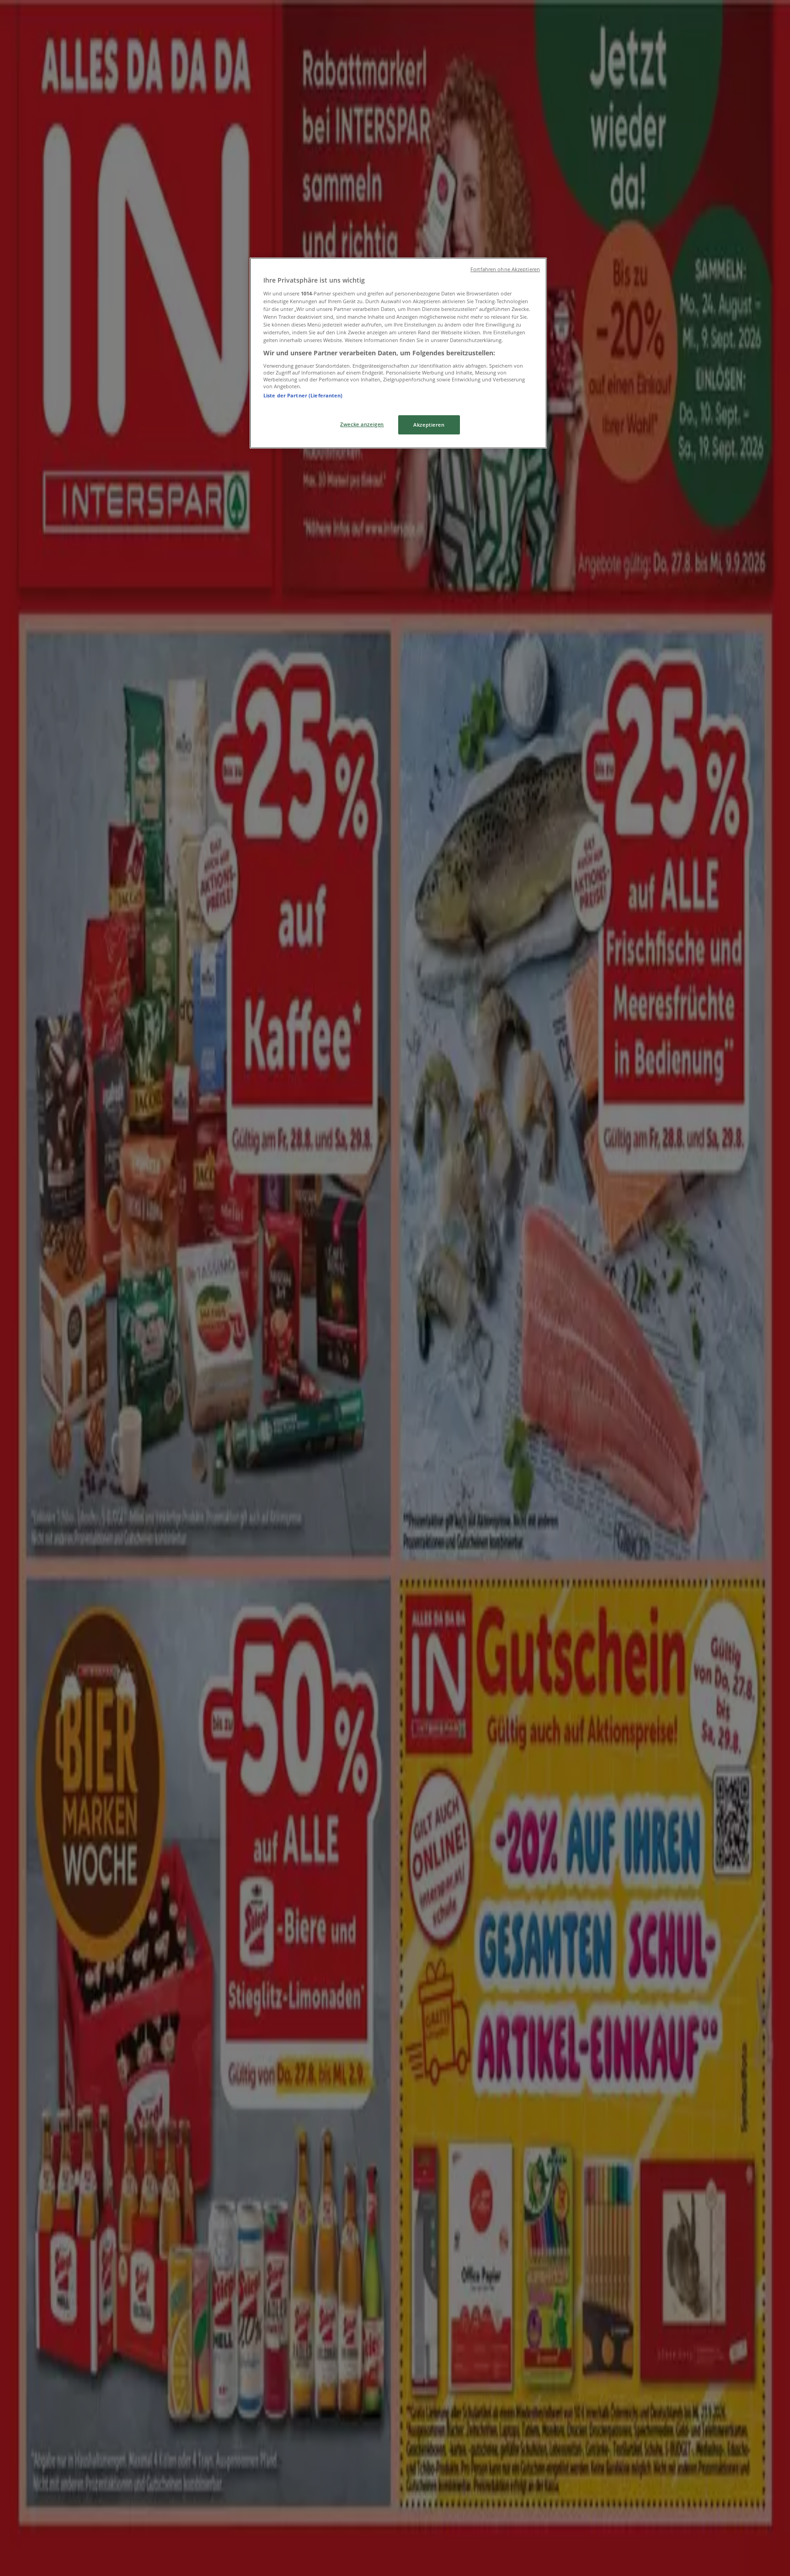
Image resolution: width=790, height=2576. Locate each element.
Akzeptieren (429, 425)
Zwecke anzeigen (362, 424)
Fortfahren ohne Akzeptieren (505, 269)
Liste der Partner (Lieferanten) (303, 395)
